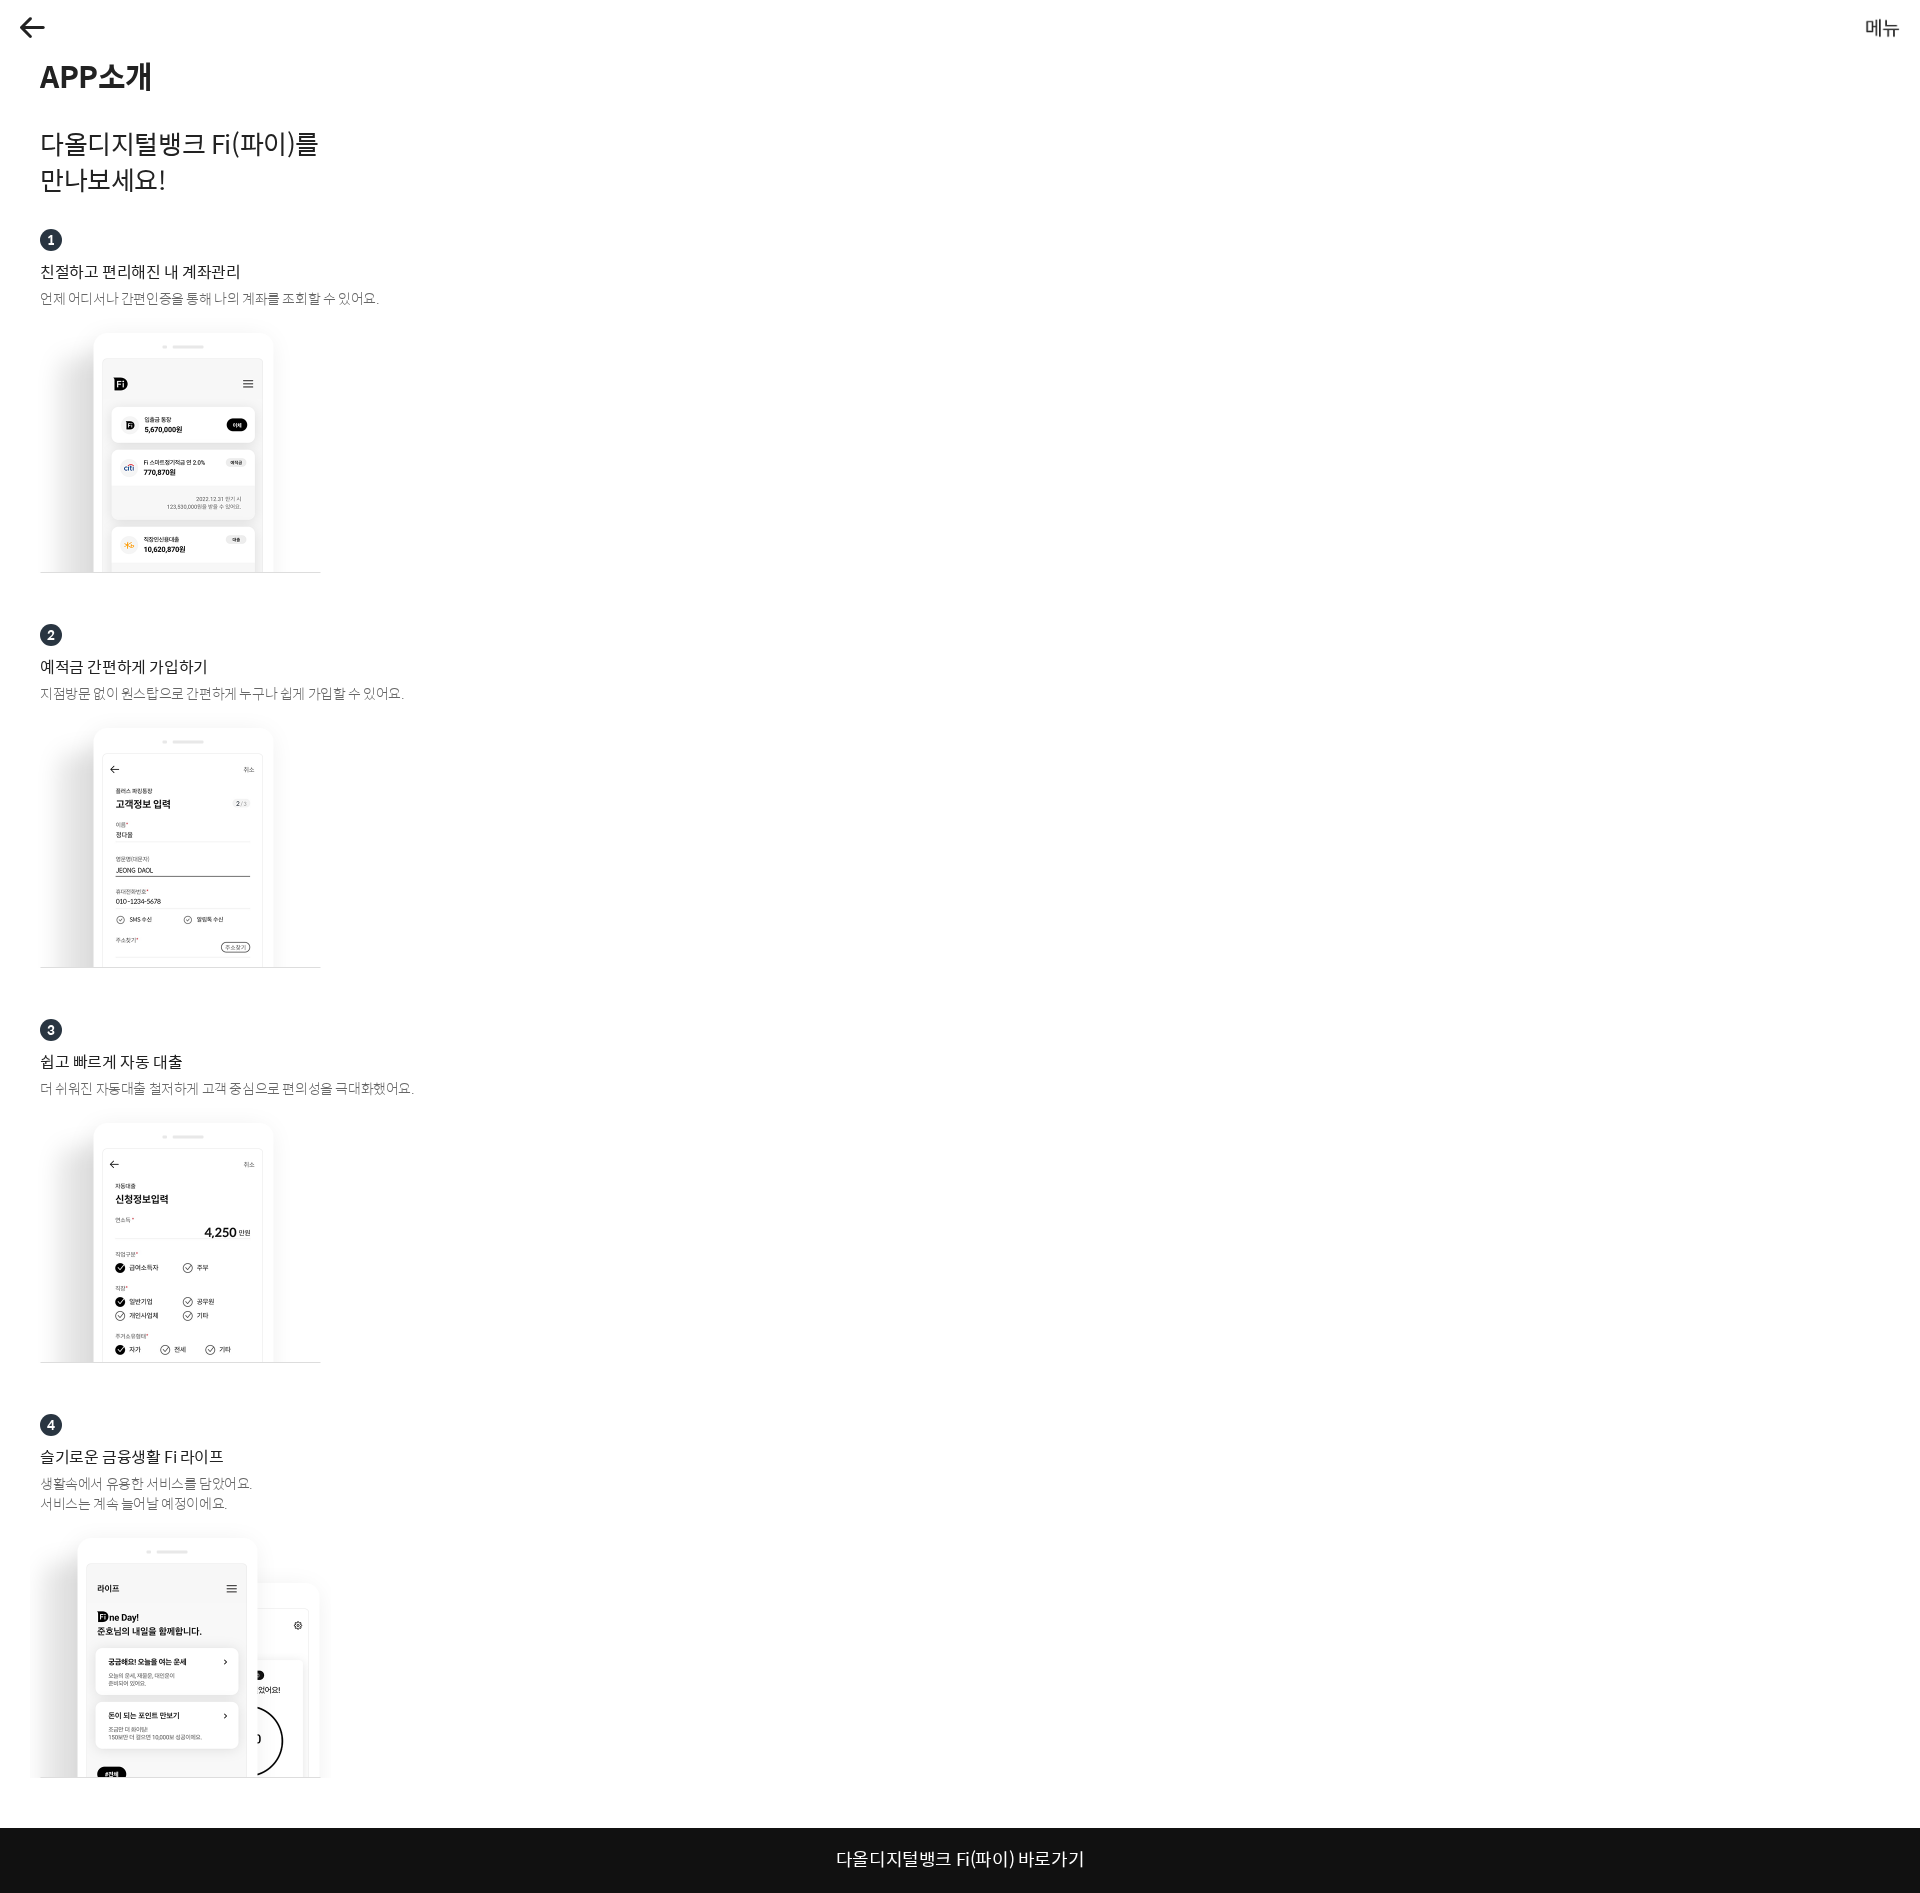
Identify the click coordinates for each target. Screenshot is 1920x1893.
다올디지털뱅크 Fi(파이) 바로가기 (960, 1858)
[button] (32, 27)
